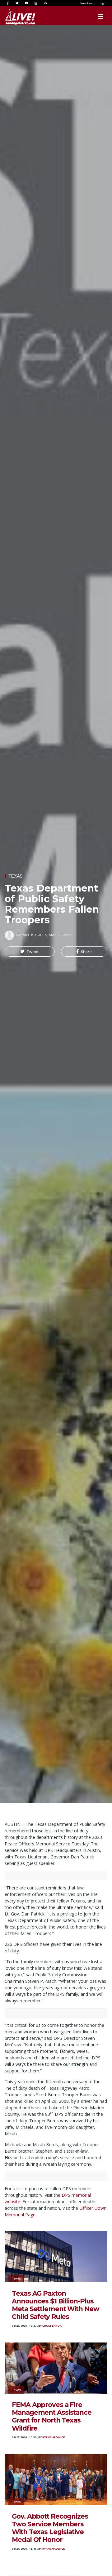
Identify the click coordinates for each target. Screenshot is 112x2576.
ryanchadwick (54, 2437)
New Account (88, 3)
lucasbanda (52, 2326)
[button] (30, 952)
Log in (103, 3)
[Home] (14, 16)
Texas (16, 876)
